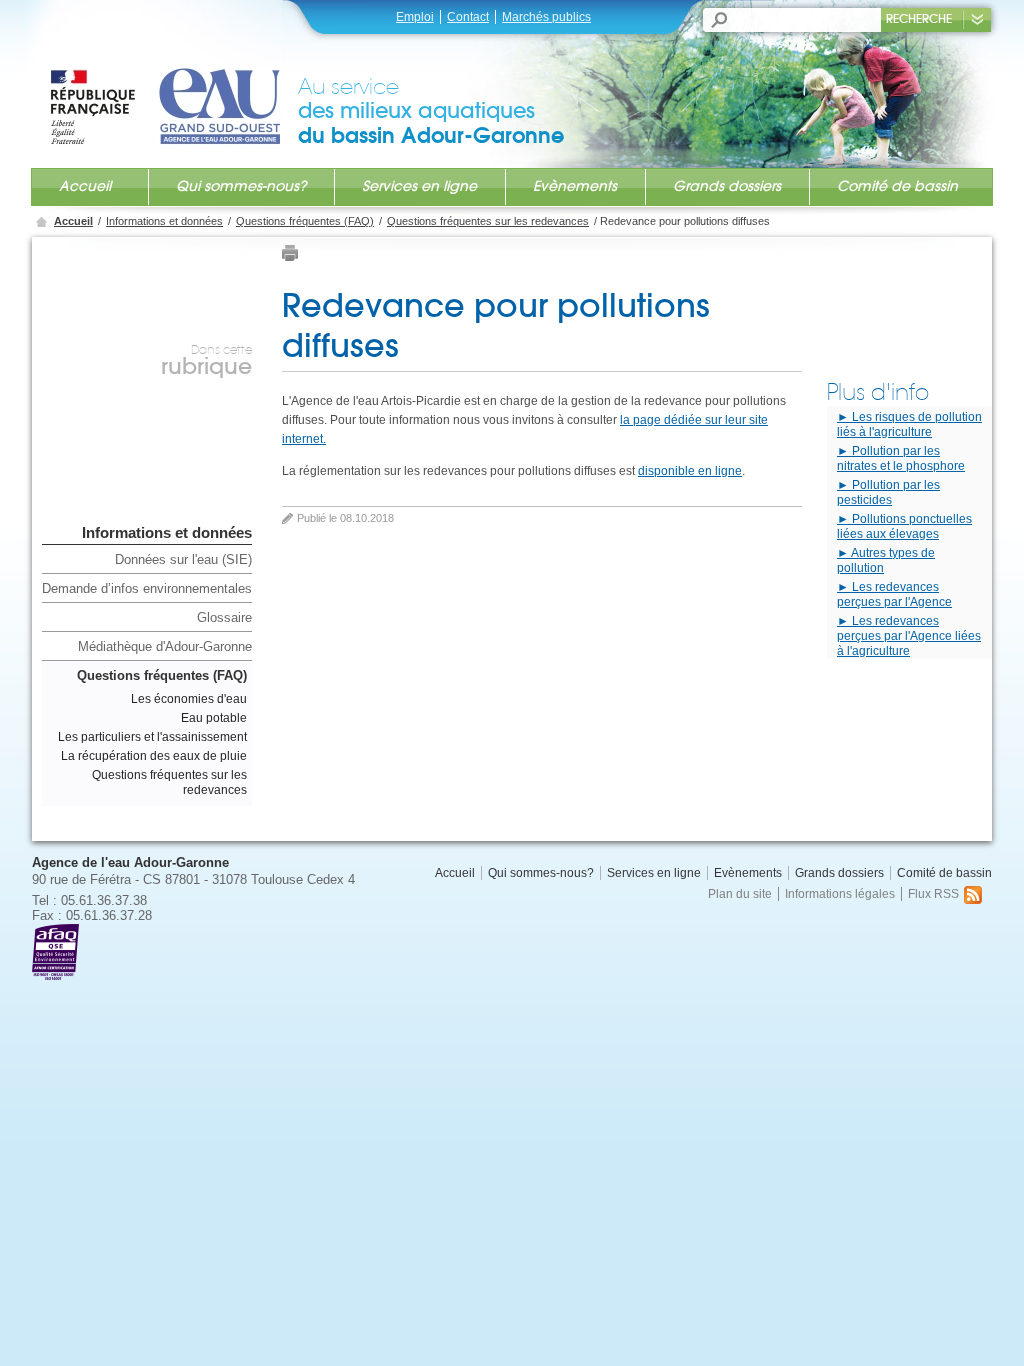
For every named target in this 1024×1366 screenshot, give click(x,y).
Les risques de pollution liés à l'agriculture (909, 424)
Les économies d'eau (189, 699)
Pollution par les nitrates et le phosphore (901, 458)
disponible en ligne (690, 471)
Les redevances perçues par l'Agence (894, 594)
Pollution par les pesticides (888, 492)
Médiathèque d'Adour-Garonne (165, 646)
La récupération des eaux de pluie (154, 756)
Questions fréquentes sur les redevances (488, 221)
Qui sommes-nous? (241, 186)
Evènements (575, 186)
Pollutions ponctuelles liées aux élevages (904, 526)
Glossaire (224, 617)
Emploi (415, 17)
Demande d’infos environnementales (147, 588)
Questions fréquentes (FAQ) (305, 221)
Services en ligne (419, 186)
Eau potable (214, 718)
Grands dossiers (727, 186)
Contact (468, 17)
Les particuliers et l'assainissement (152, 737)
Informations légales (840, 894)
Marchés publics (546, 17)
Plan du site (740, 894)
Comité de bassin (897, 186)
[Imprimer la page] (290, 257)
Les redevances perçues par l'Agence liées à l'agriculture (909, 636)
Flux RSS (933, 894)
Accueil (85, 186)
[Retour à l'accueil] (173, 87)
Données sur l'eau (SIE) (183, 559)
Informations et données (164, 221)
